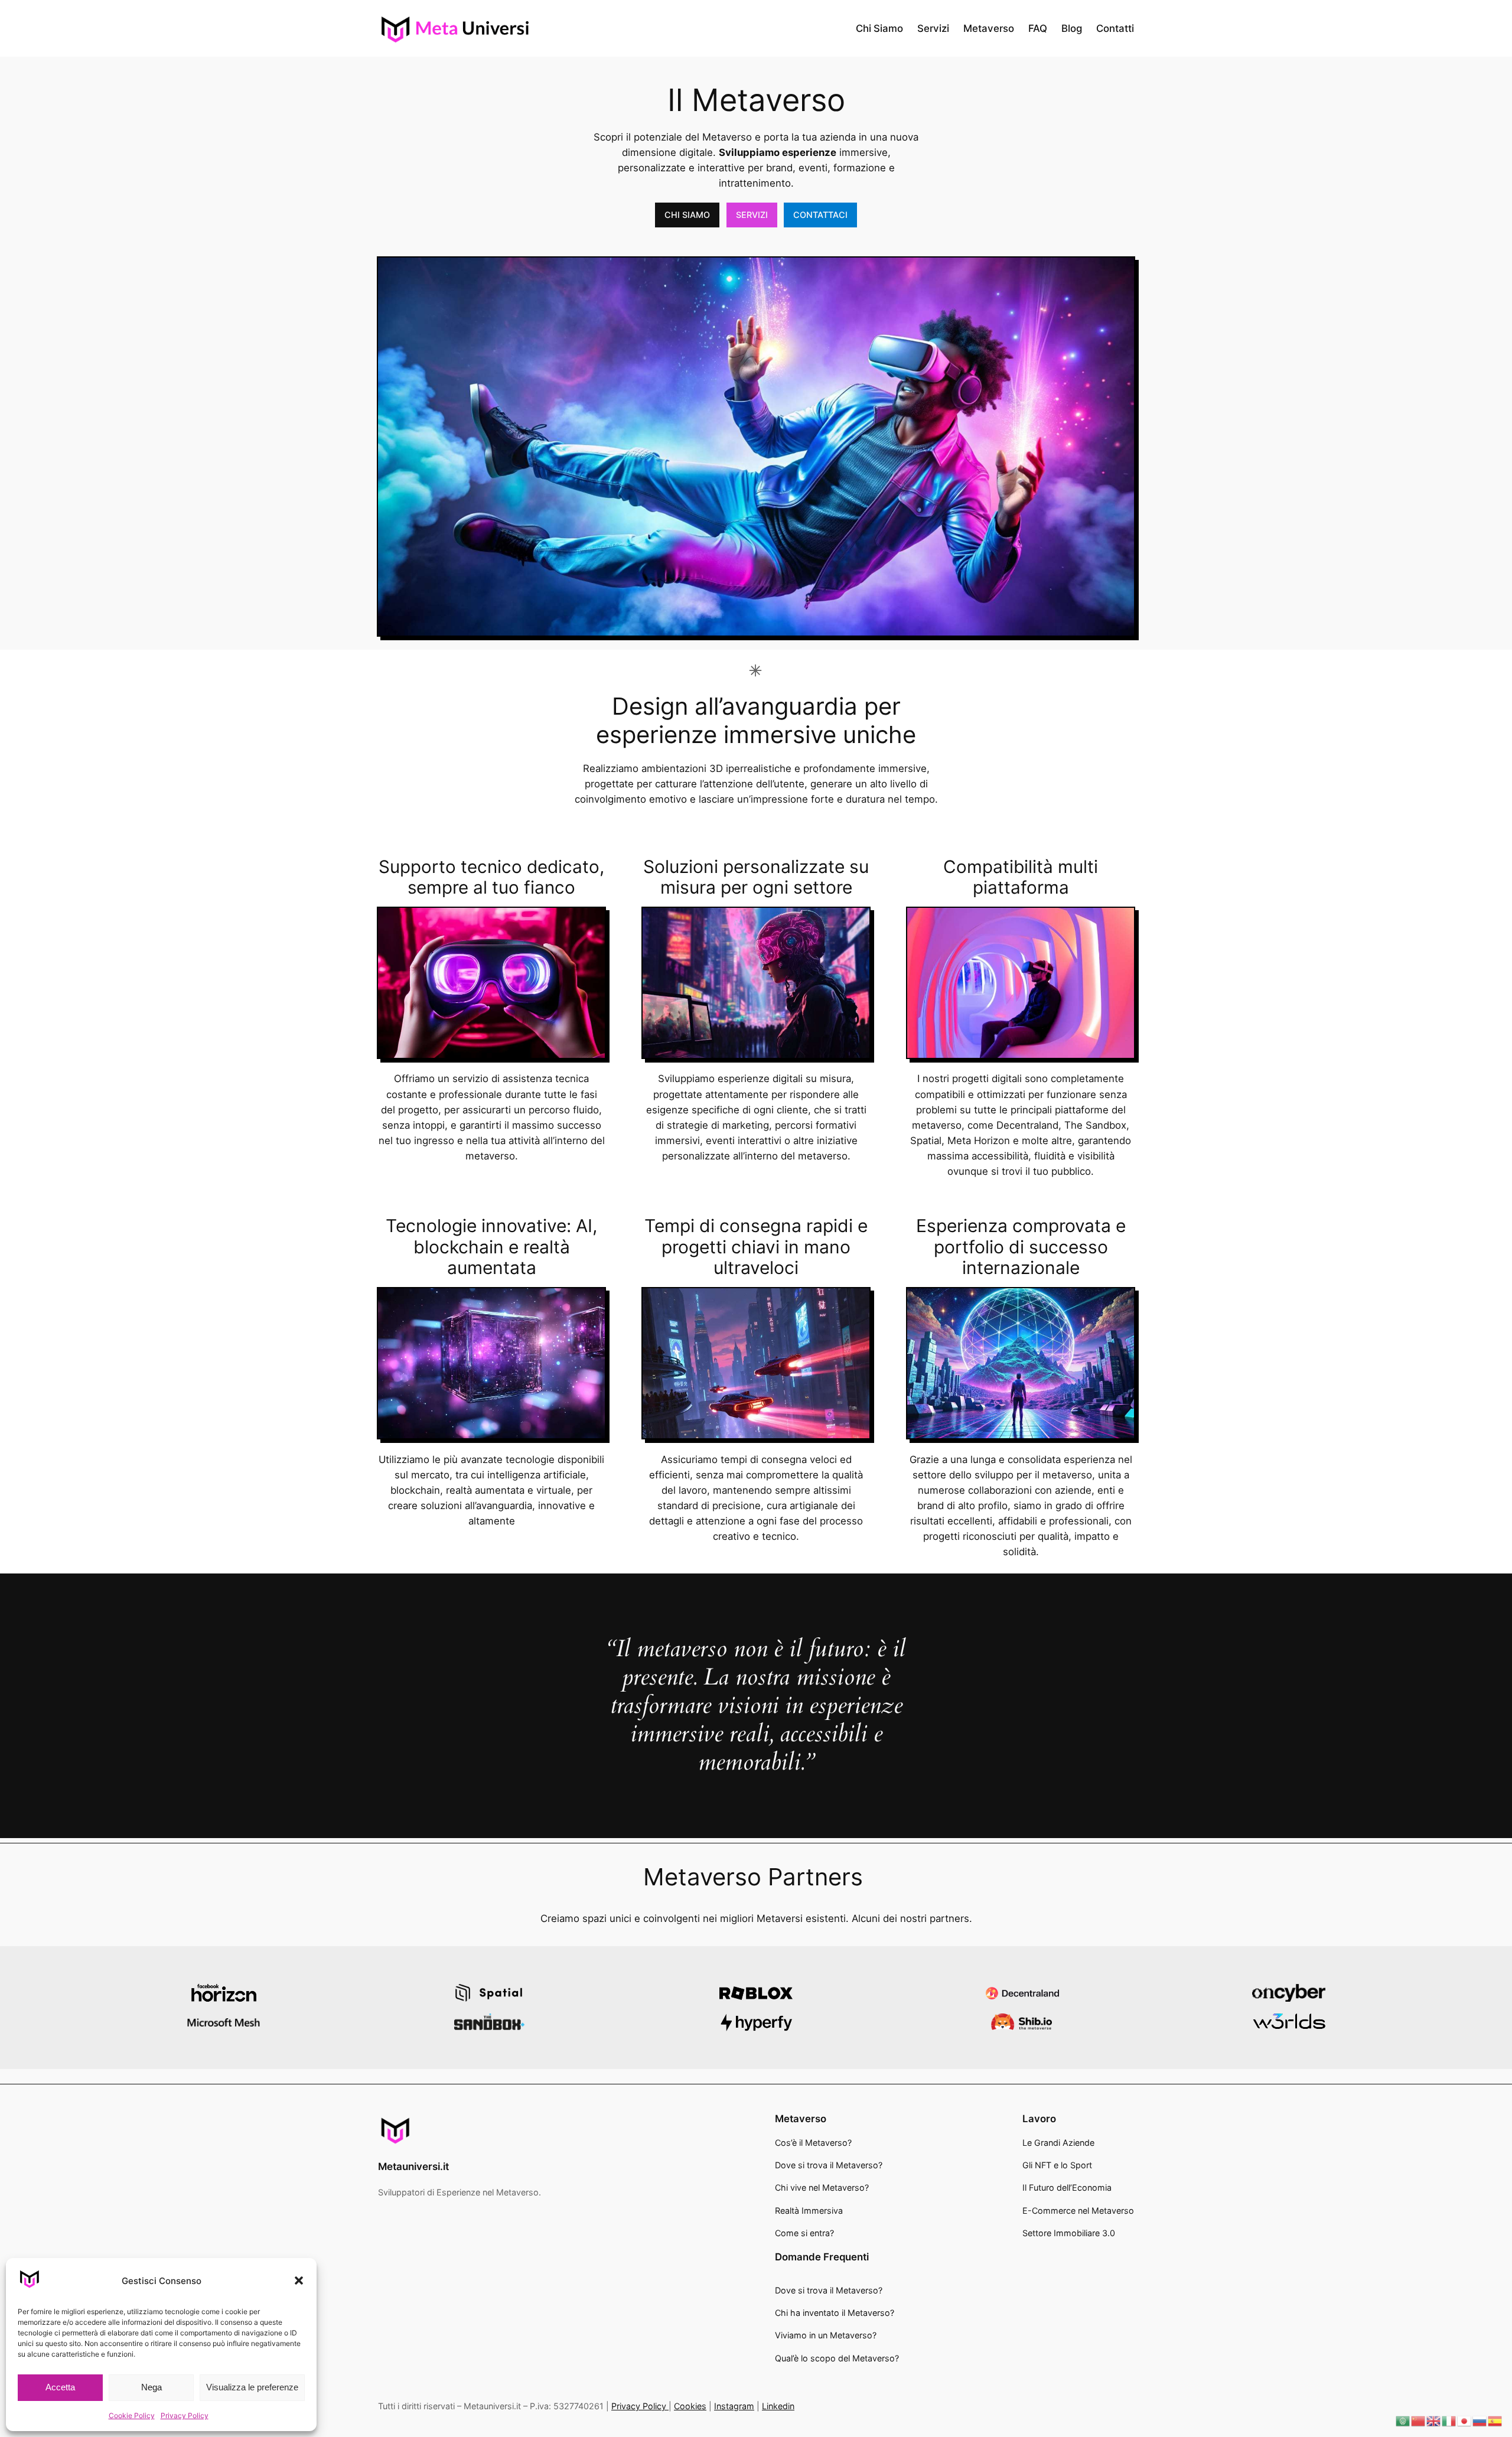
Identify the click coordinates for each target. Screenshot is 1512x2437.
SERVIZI (752, 215)
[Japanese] (1465, 2420)
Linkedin (778, 2406)
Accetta (60, 2387)
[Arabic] (1403, 2420)
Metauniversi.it (413, 2166)
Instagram (734, 2406)
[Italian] (1449, 2420)
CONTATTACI (820, 215)
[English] (1434, 2420)
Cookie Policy (132, 2415)
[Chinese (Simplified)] (1419, 2420)
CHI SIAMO (687, 215)
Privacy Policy (185, 2415)
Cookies (690, 2406)
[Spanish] (1495, 2420)
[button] (299, 2280)
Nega (151, 2387)
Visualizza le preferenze (252, 2387)
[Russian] (1480, 2420)
